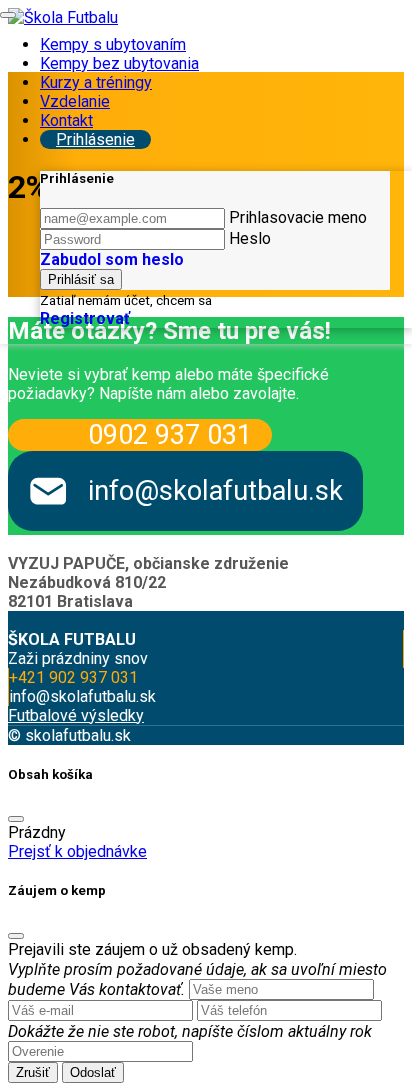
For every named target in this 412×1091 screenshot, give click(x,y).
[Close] (16, 819)
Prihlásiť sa (81, 279)
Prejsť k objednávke (77, 851)
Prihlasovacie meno (298, 217)
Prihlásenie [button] (95, 139)
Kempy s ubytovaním (113, 44)
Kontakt (66, 120)
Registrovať (85, 318)
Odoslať (93, 1072)
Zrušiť (33, 1072)
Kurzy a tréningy (96, 82)
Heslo (250, 238)
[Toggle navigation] (8, 15)
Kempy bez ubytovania (119, 63)
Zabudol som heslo (112, 259)
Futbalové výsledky (76, 715)
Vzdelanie (75, 101)
